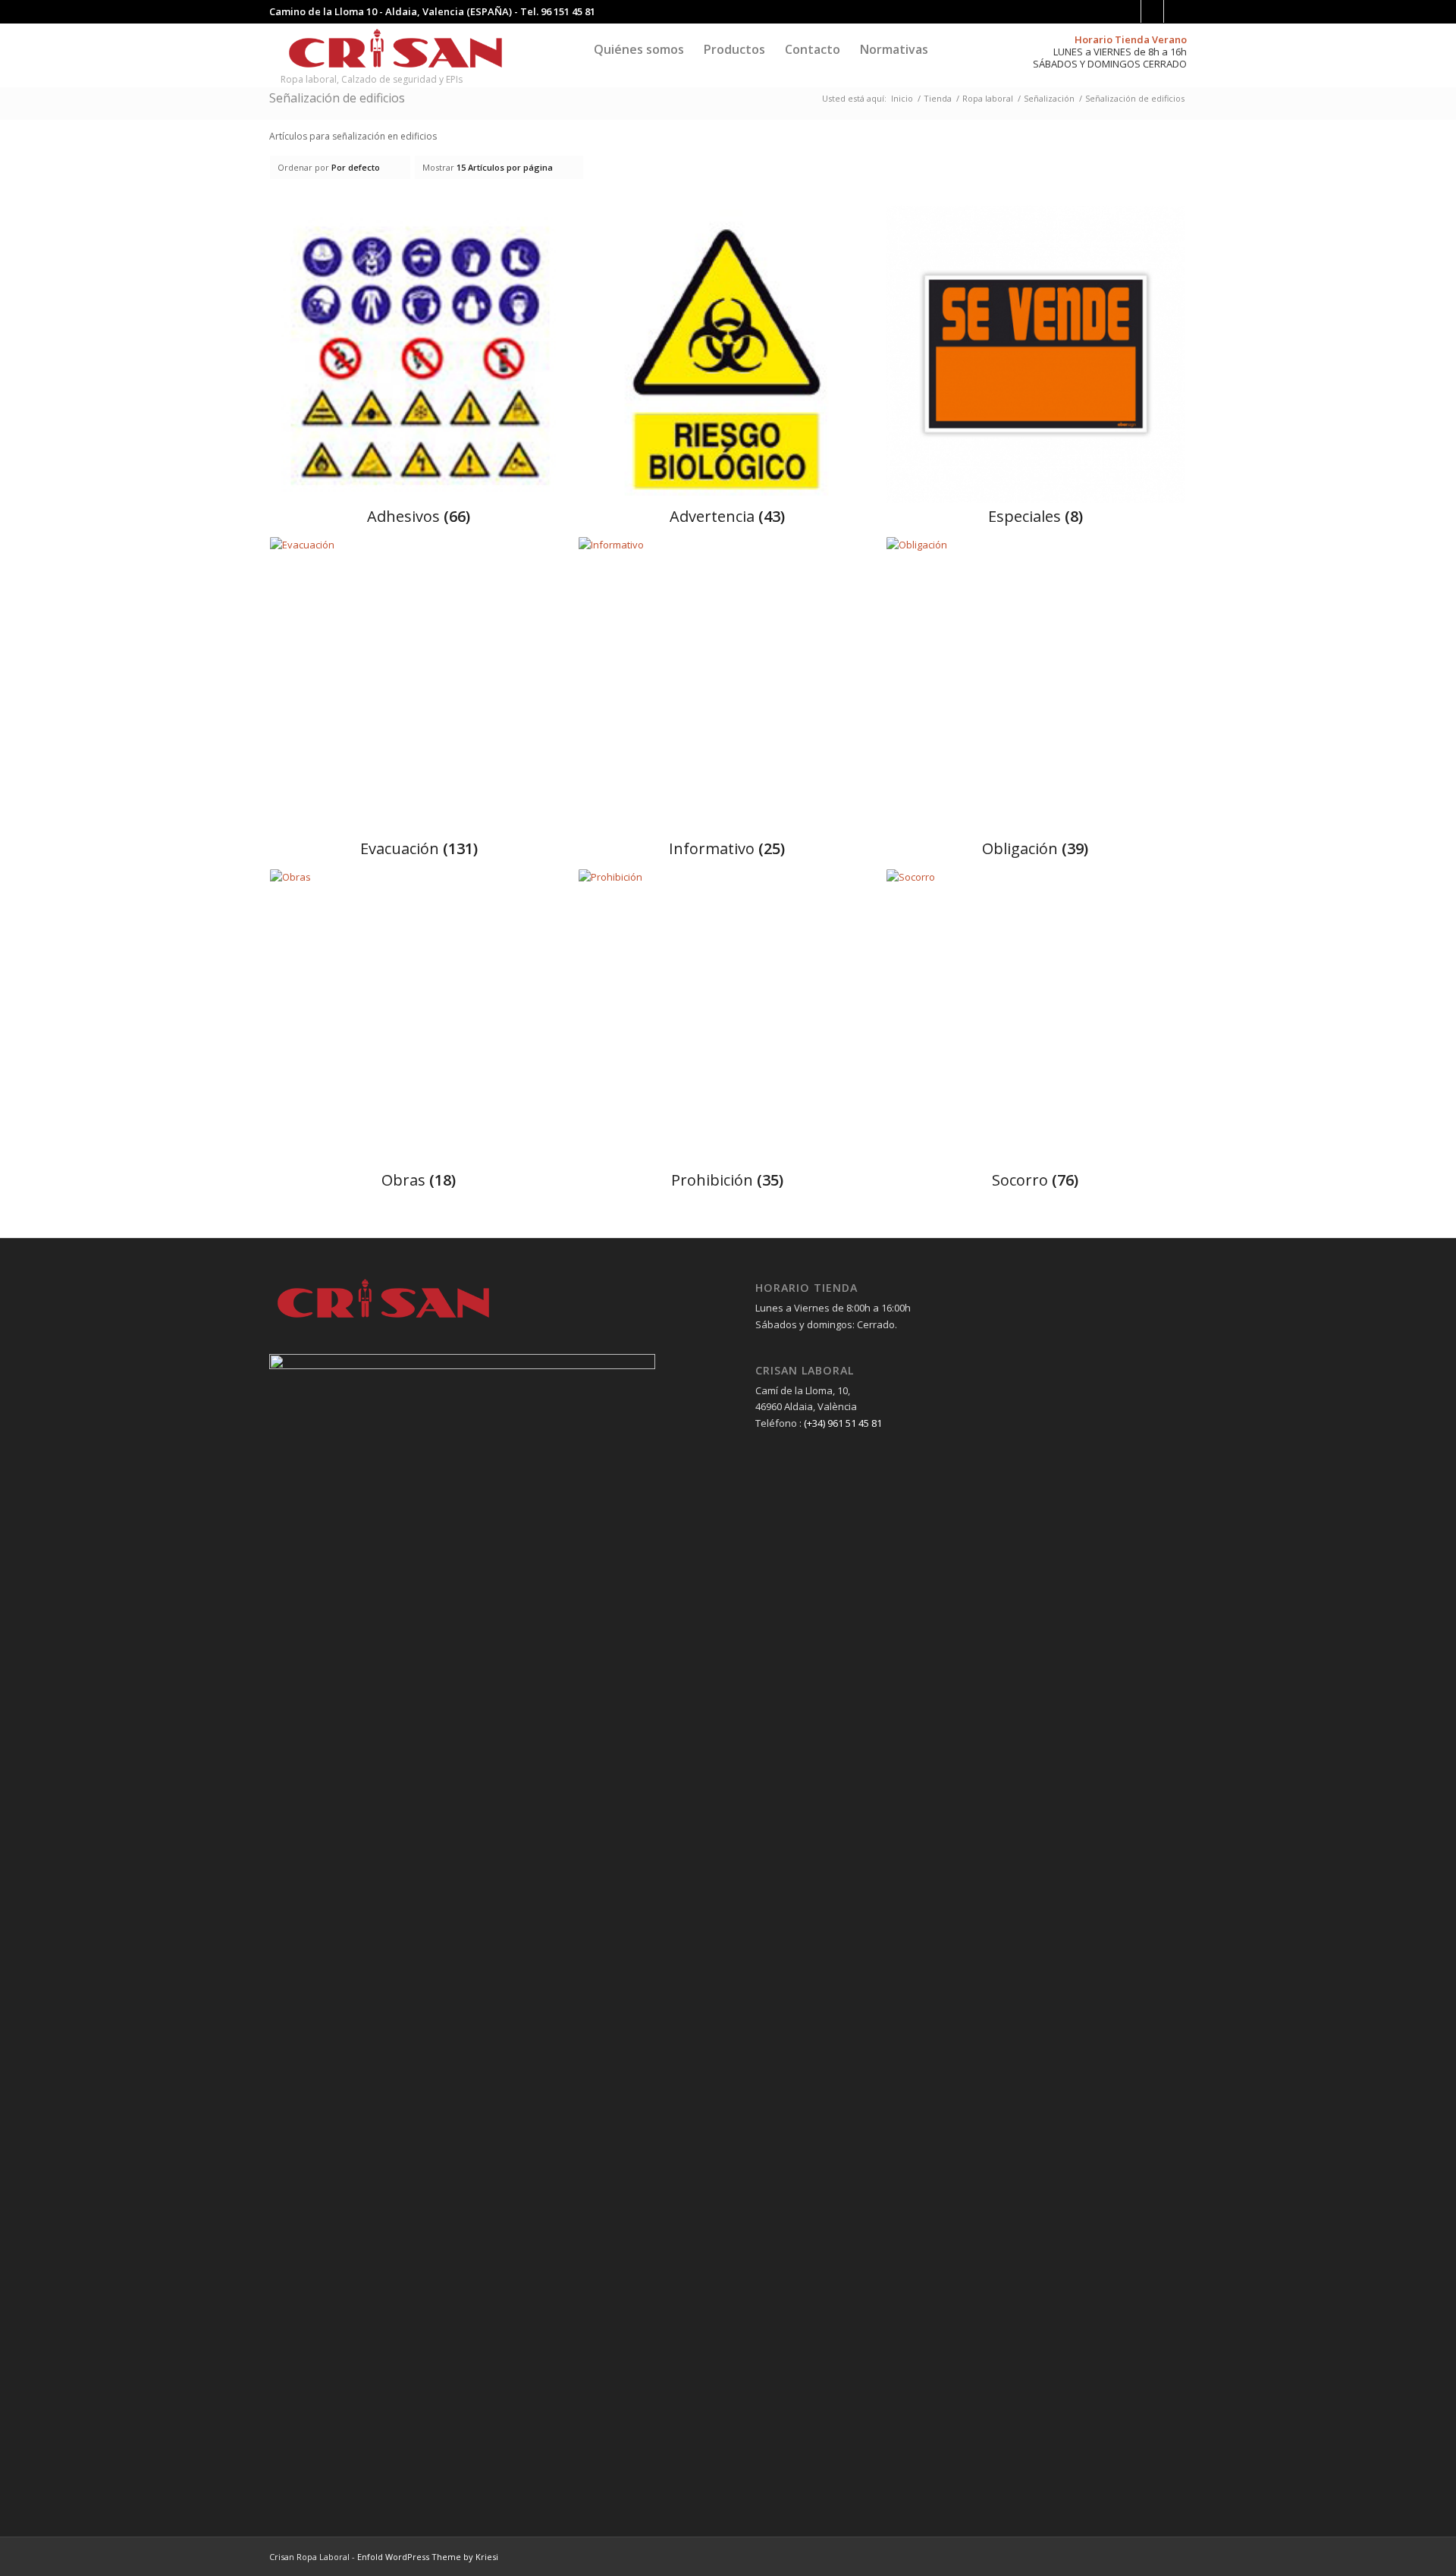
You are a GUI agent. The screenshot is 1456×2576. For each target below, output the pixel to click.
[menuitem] (639, 49)
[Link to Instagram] (1152, 11)
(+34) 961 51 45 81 (843, 1423)
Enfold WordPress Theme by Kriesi (428, 2557)
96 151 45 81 (568, 11)
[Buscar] (952, 49)
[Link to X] (1175, 11)
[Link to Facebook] (1130, 11)
